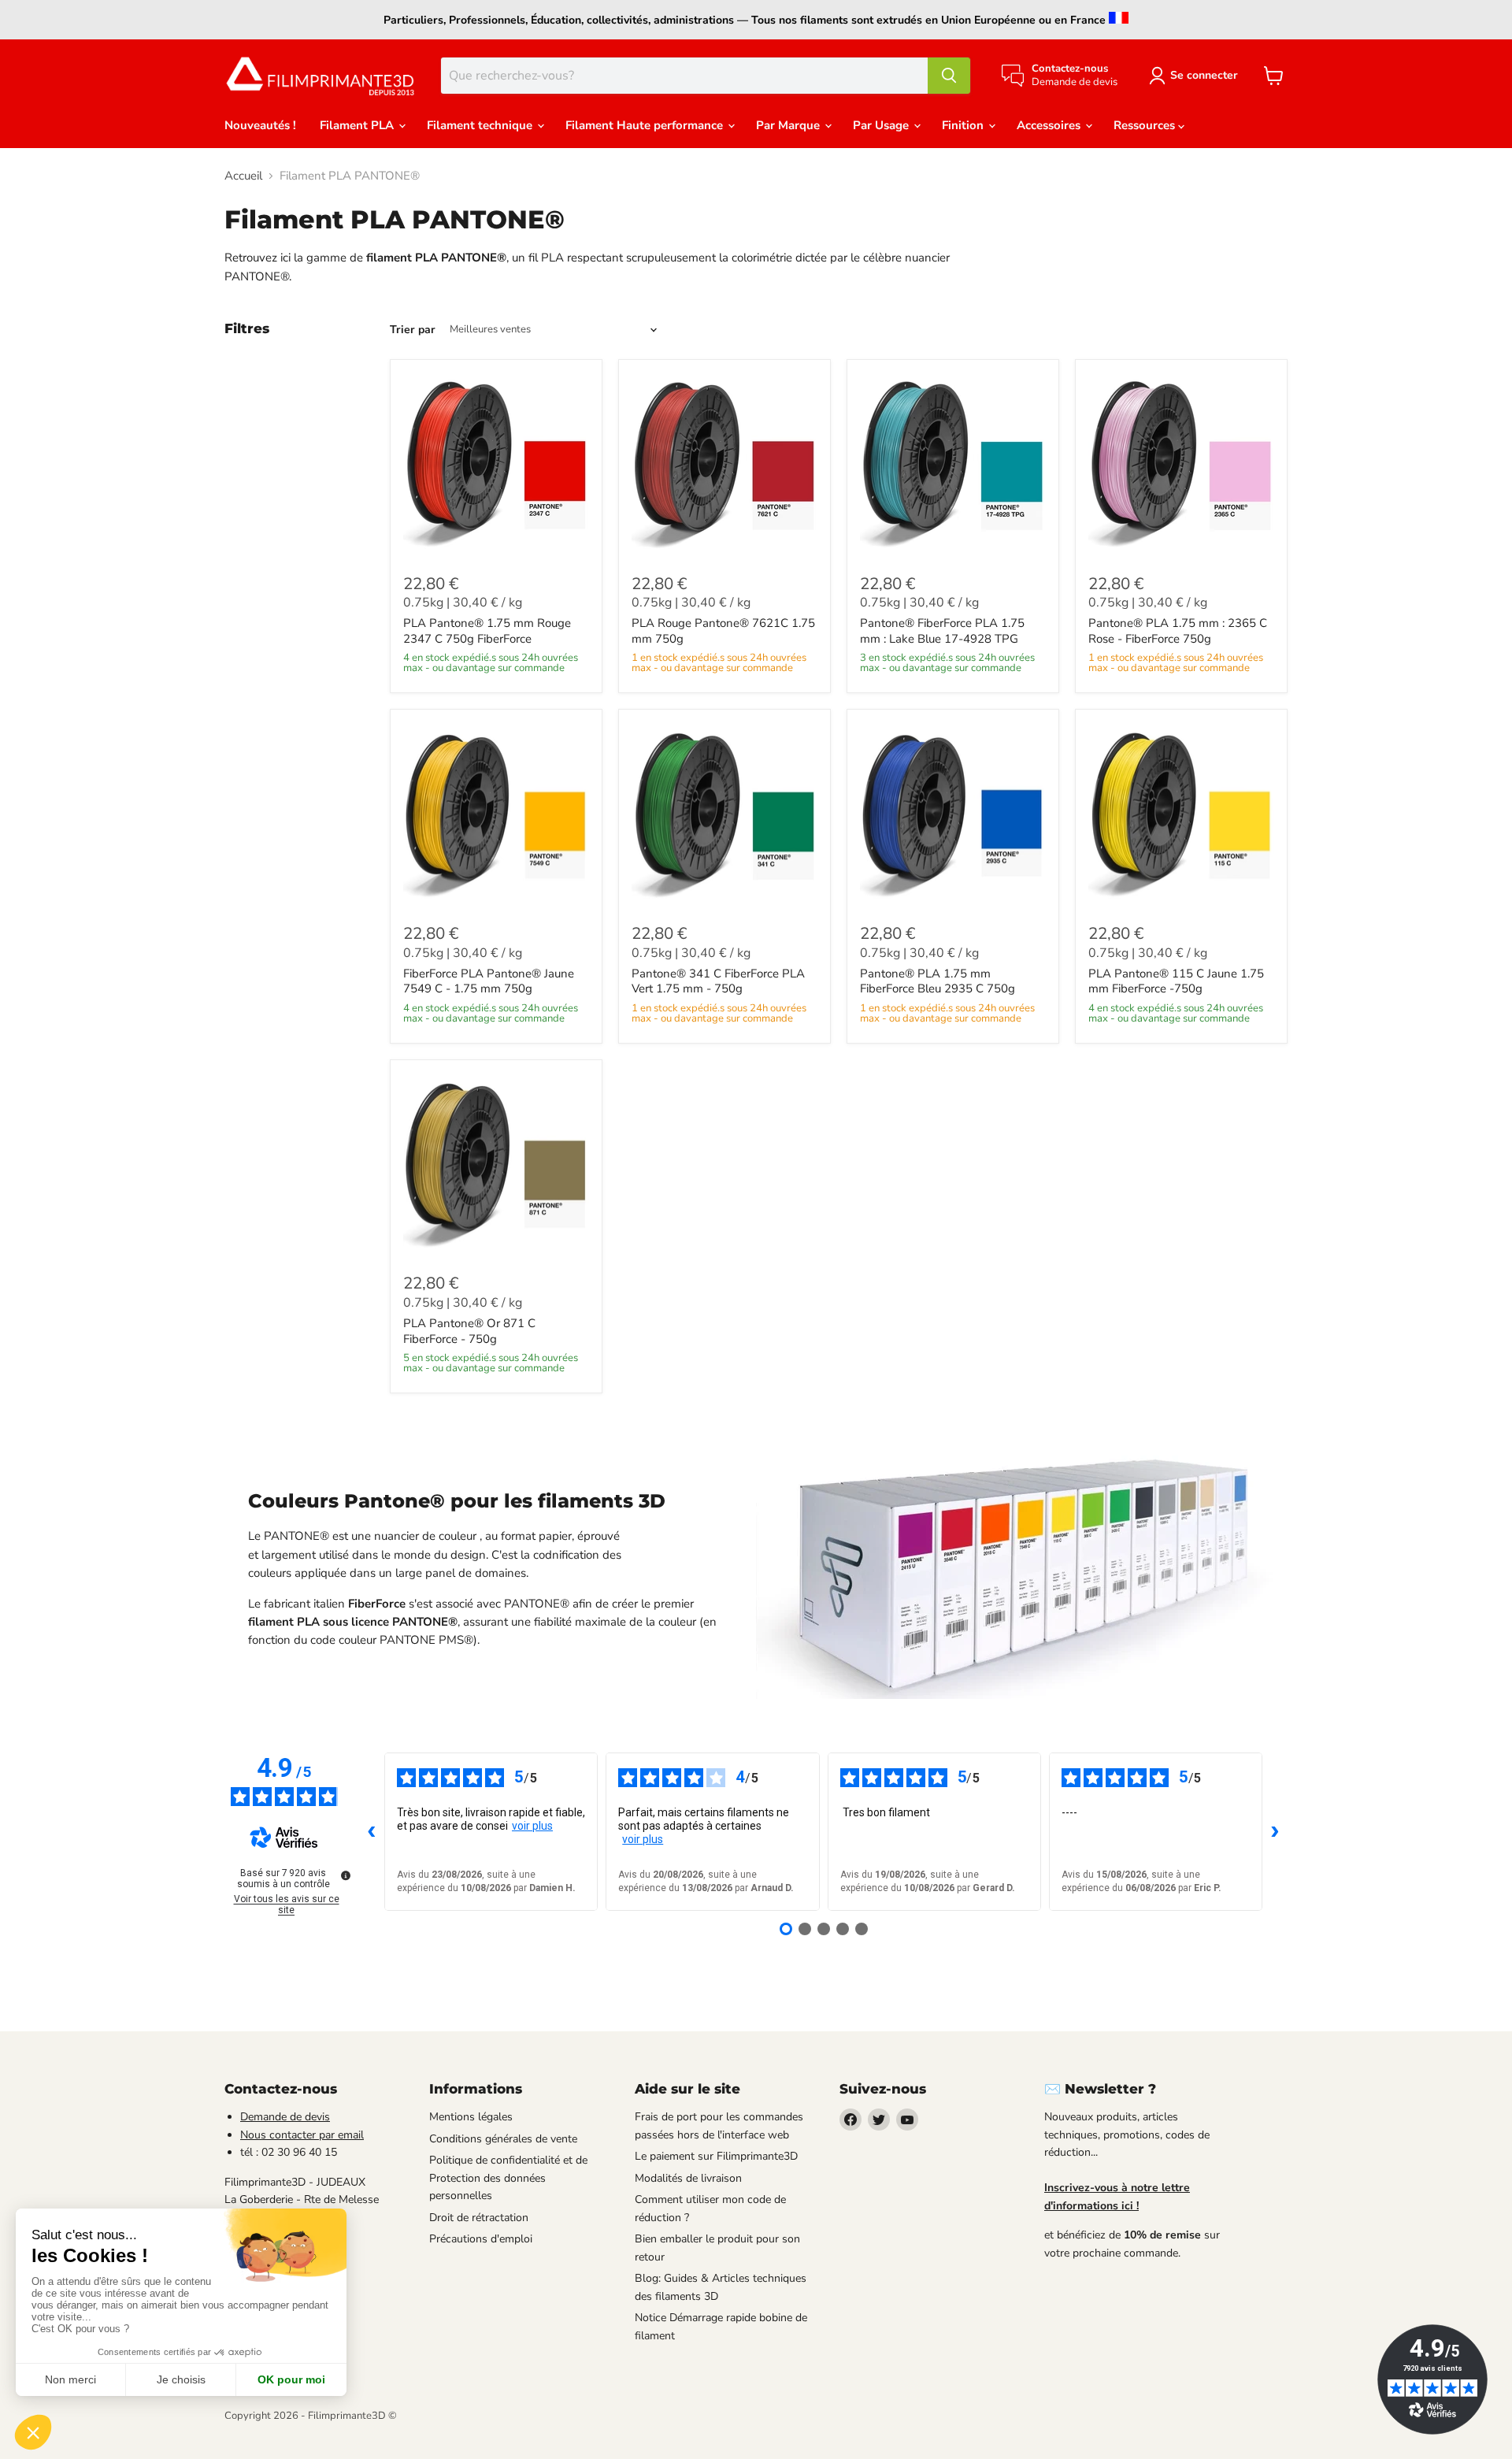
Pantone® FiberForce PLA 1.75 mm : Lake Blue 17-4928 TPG (942, 631)
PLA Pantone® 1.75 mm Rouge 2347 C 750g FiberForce (487, 631)
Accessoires (1050, 125)
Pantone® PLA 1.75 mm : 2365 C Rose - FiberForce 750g (1178, 631)
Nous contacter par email (302, 2135)
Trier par (413, 330)
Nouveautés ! (260, 125)
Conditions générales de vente (503, 2139)
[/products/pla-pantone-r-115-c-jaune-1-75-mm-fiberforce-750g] (1181, 816)
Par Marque (789, 125)
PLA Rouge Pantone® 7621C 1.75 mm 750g (723, 631)
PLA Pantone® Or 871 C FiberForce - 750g (469, 1331)
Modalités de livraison (688, 2178)
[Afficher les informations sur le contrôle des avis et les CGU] (346, 1875)
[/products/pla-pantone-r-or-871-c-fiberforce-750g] (496, 1166)
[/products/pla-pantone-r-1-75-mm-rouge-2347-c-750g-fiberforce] (496, 465)
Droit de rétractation (479, 2218)
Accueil (243, 176)
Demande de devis (285, 2117)
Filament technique (481, 125)
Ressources (1146, 125)
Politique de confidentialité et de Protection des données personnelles (508, 2178)
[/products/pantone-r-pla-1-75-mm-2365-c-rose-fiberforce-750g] (1181, 465)
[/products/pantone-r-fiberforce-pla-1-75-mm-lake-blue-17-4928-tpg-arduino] (953, 465)
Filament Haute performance (646, 125)
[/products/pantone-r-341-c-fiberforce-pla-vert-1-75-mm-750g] (724, 816)
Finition (964, 125)
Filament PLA (358, 125)
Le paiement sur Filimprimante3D (716, 2156)
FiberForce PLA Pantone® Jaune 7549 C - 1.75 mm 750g (489, 981)
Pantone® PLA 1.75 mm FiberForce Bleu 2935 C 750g (938, 981)
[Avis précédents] (372, 1832)
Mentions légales (471, 2117)
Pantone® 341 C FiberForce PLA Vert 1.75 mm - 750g (718, 981)
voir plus (532, 1826)
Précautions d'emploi (481, 2239)
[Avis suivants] (1275, 1832)
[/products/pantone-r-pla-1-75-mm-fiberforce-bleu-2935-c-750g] (953, 816)
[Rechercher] (949, 76)
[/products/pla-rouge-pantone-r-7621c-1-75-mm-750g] (724, 465)
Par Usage (882, 125)
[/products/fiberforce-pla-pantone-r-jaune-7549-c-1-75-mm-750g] (496, 816)
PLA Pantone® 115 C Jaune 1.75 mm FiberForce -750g (1176, 981)
